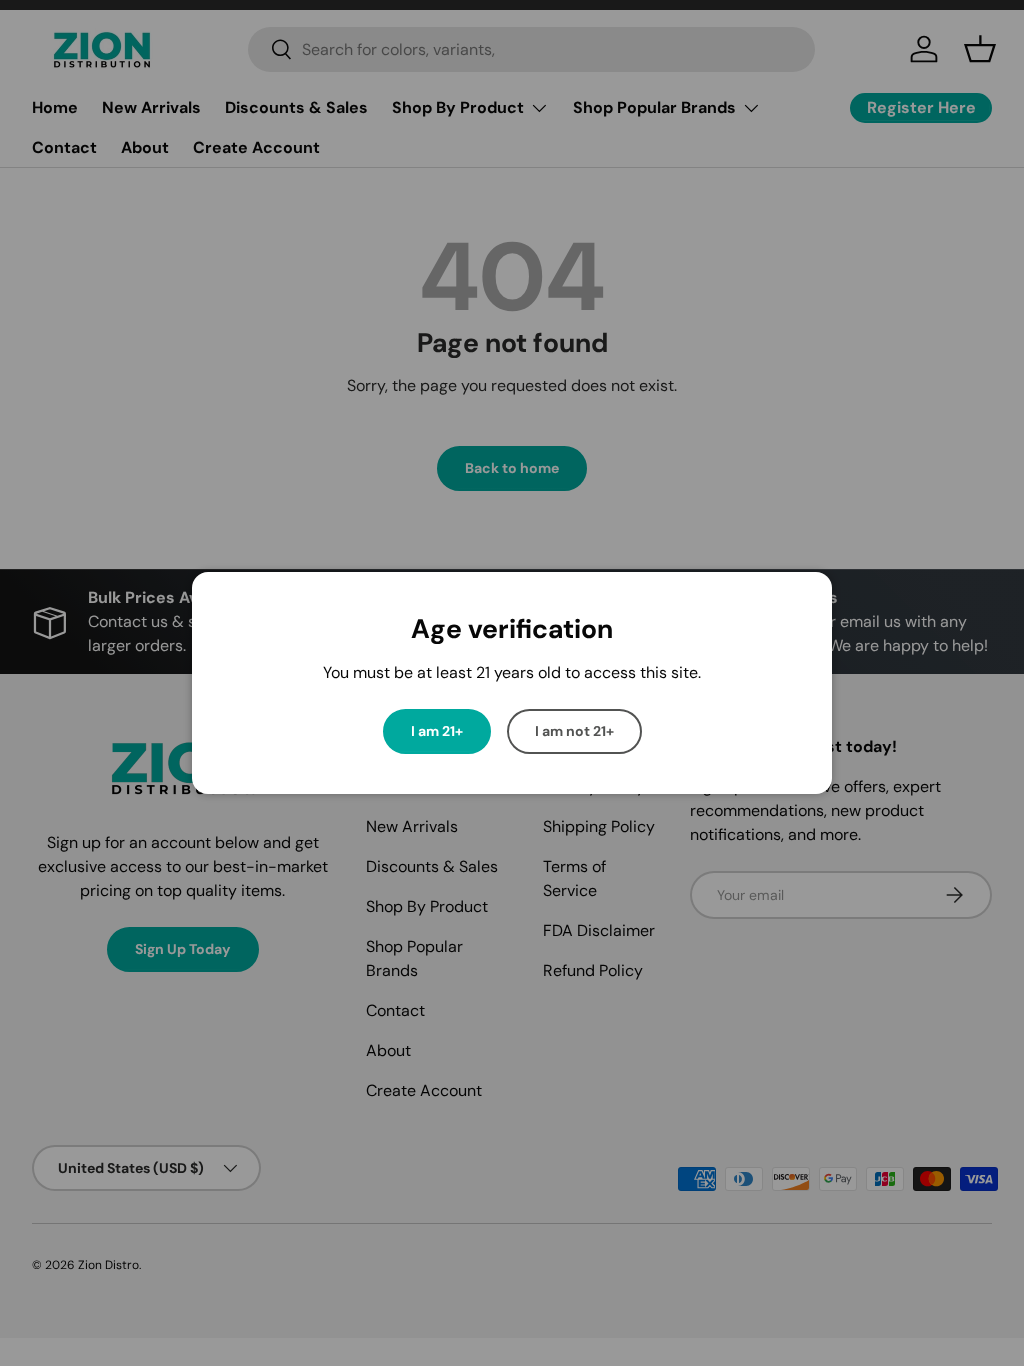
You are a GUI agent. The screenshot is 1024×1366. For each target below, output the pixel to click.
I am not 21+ (574, 731)
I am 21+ (437, 731)
